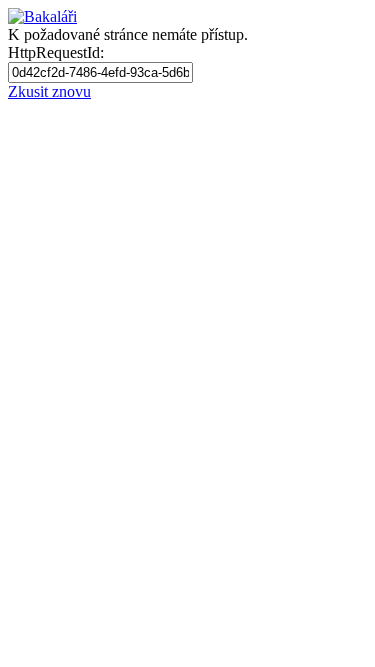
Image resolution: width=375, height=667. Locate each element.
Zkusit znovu (49, 91)
